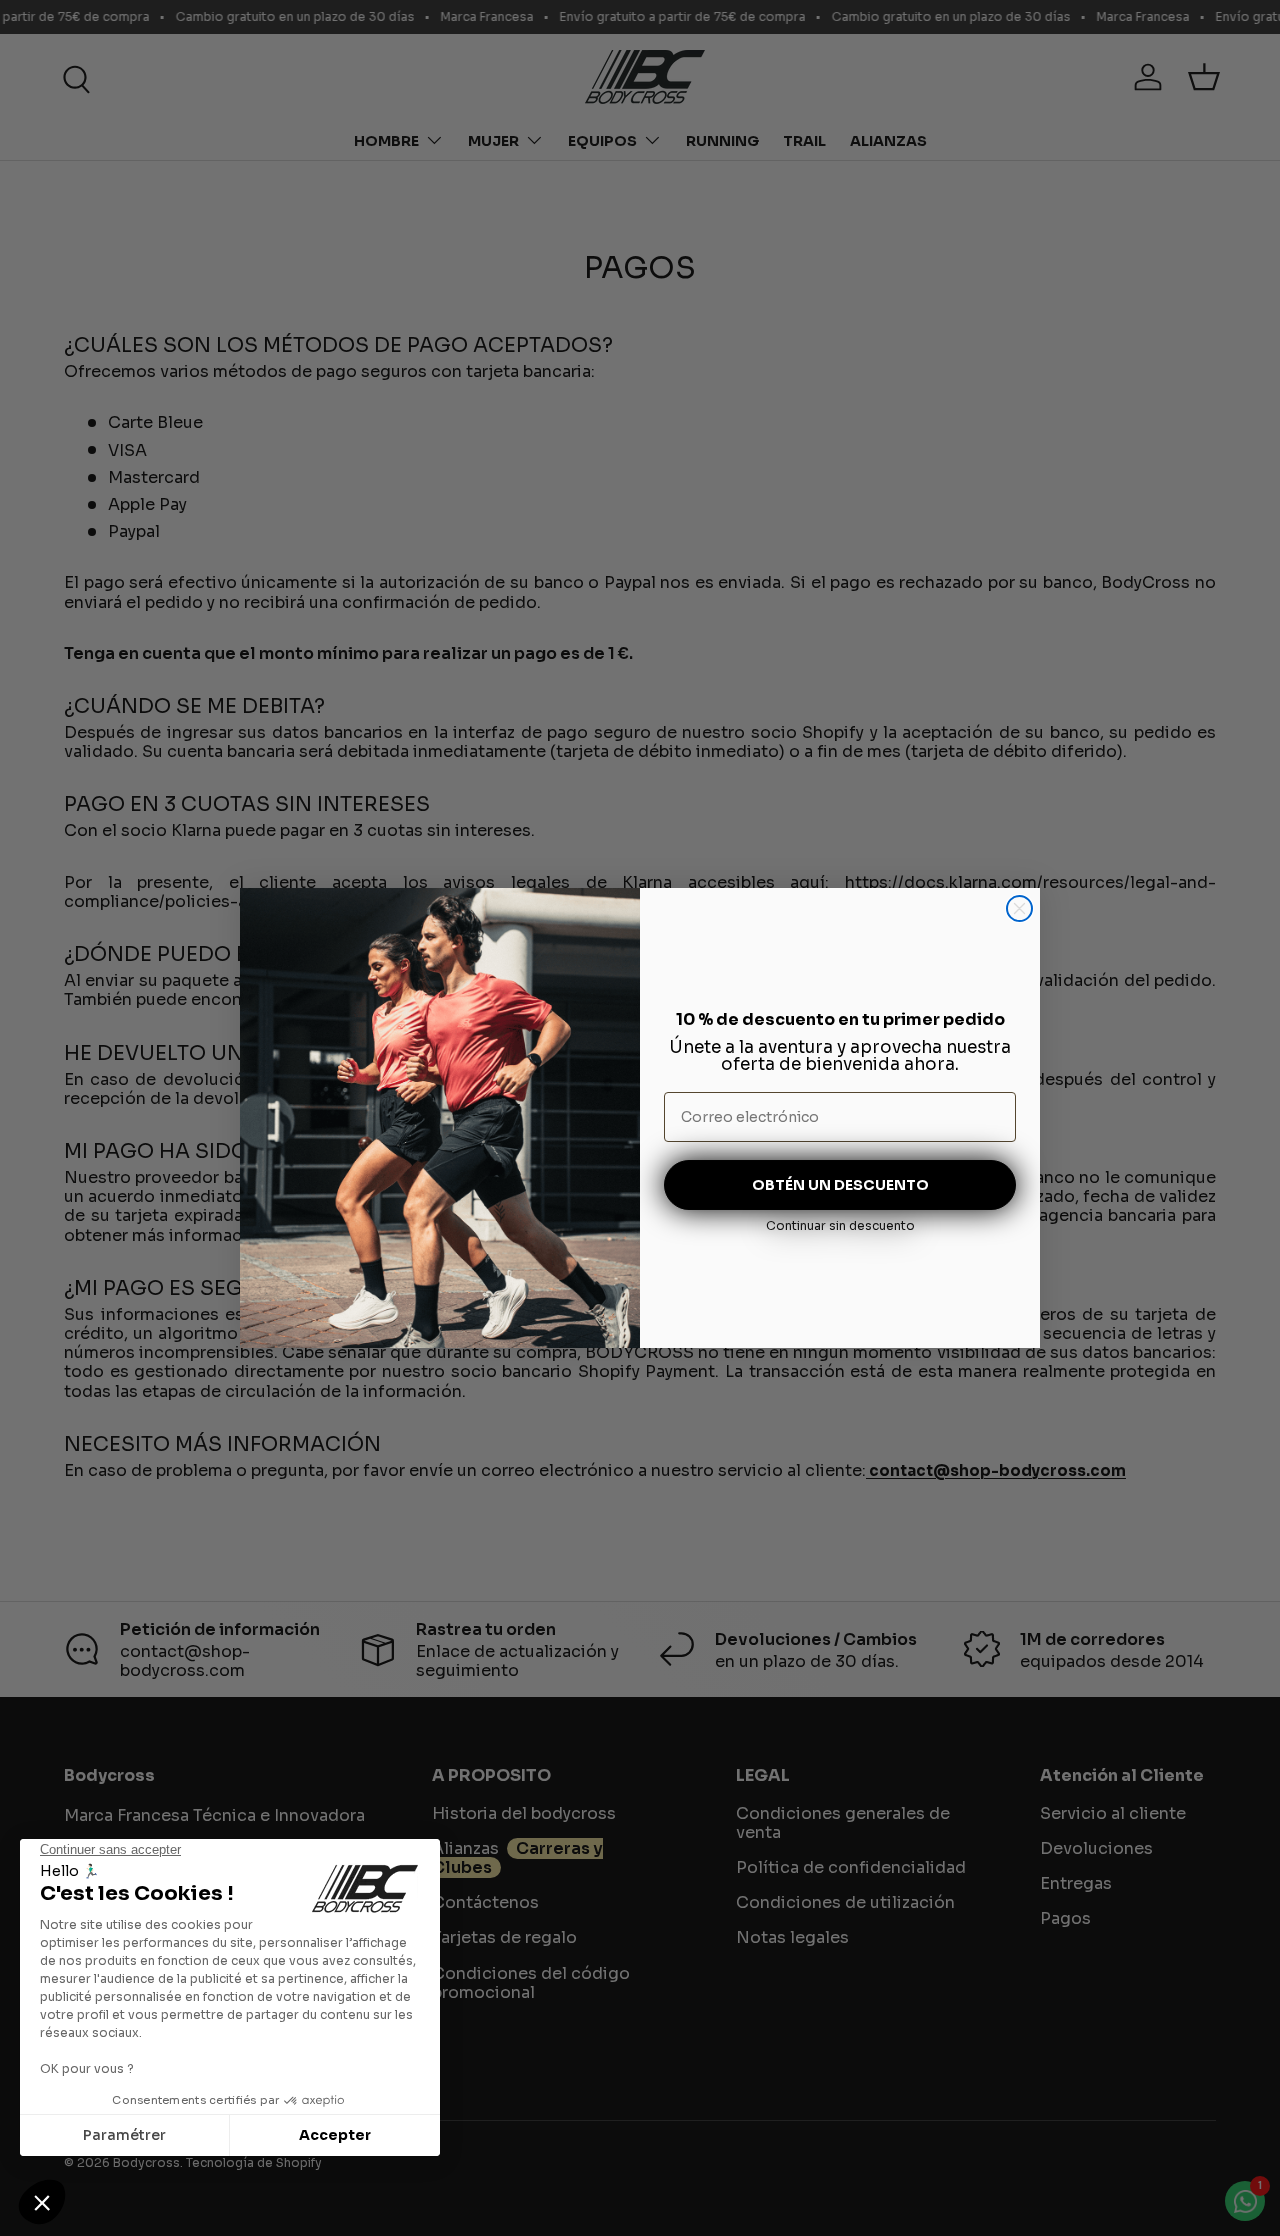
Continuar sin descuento (840, 1225)
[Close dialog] (1019, 908)
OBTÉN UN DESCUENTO (840, 1185)
